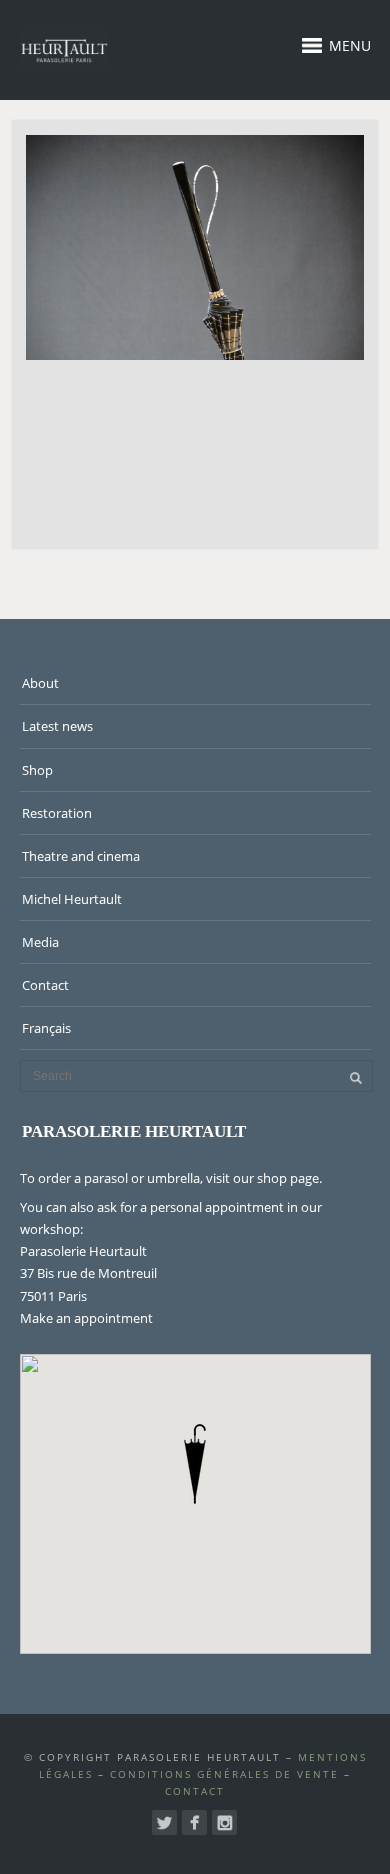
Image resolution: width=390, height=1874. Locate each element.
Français (46, 1028)
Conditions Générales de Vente (224, 1774)
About (40, 683)
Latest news (57, 726)
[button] (195, 1464)
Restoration (57, 813)
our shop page (276, 1178)
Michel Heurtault (72, 899)
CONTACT (195, 1791)
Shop (37, 770)
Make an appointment (86, 1318)
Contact (45, 985)
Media (40, 942)
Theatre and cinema (81, 856)
